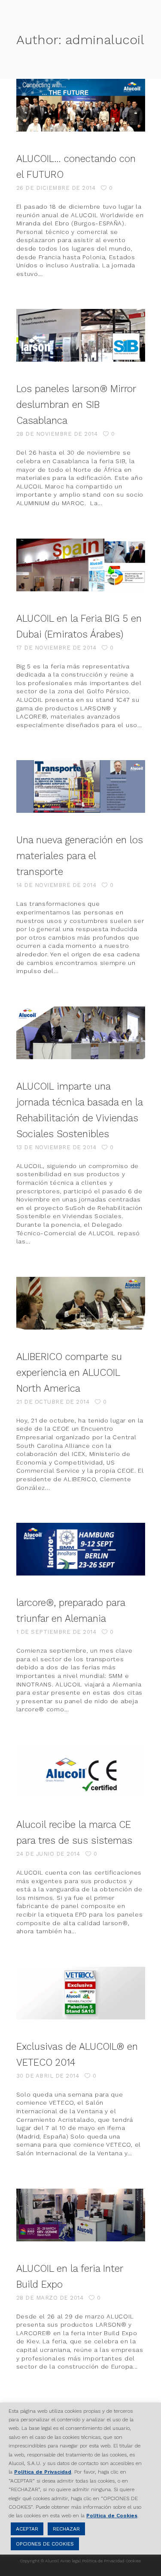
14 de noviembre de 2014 (56, 885)
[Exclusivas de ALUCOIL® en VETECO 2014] (81, 1993)
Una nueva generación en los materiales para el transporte (80, 856)
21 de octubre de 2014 (53, 1402)
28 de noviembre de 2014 (57, 434)
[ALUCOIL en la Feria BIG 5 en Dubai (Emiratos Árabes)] (81, 565)
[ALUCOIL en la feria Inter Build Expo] (81, 2215)
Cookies (133, 2561)
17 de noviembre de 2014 (56, 648)
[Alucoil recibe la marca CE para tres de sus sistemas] (81, 1771)
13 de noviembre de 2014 (56, 1147)
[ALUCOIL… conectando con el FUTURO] (81, 105)
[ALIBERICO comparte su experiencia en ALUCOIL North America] (81, 1303)
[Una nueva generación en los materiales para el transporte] (81, 786)
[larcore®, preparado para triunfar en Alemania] (81, 1549)
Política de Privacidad (103, 2561)
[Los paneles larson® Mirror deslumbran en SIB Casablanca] (81, 335)
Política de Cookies (112, 2516)
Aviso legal (70, 2561)
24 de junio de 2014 (48, 1854)
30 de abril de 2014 (48, 2076)
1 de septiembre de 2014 (56, 1632)
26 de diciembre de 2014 (56, 188)
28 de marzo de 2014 (50, 2298)
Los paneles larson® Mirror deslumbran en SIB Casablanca (76, 404)
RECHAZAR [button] (66, 2529)
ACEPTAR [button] (27, 2529)
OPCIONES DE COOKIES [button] (45, 2544)
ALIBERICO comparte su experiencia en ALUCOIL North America (69, 1372)
